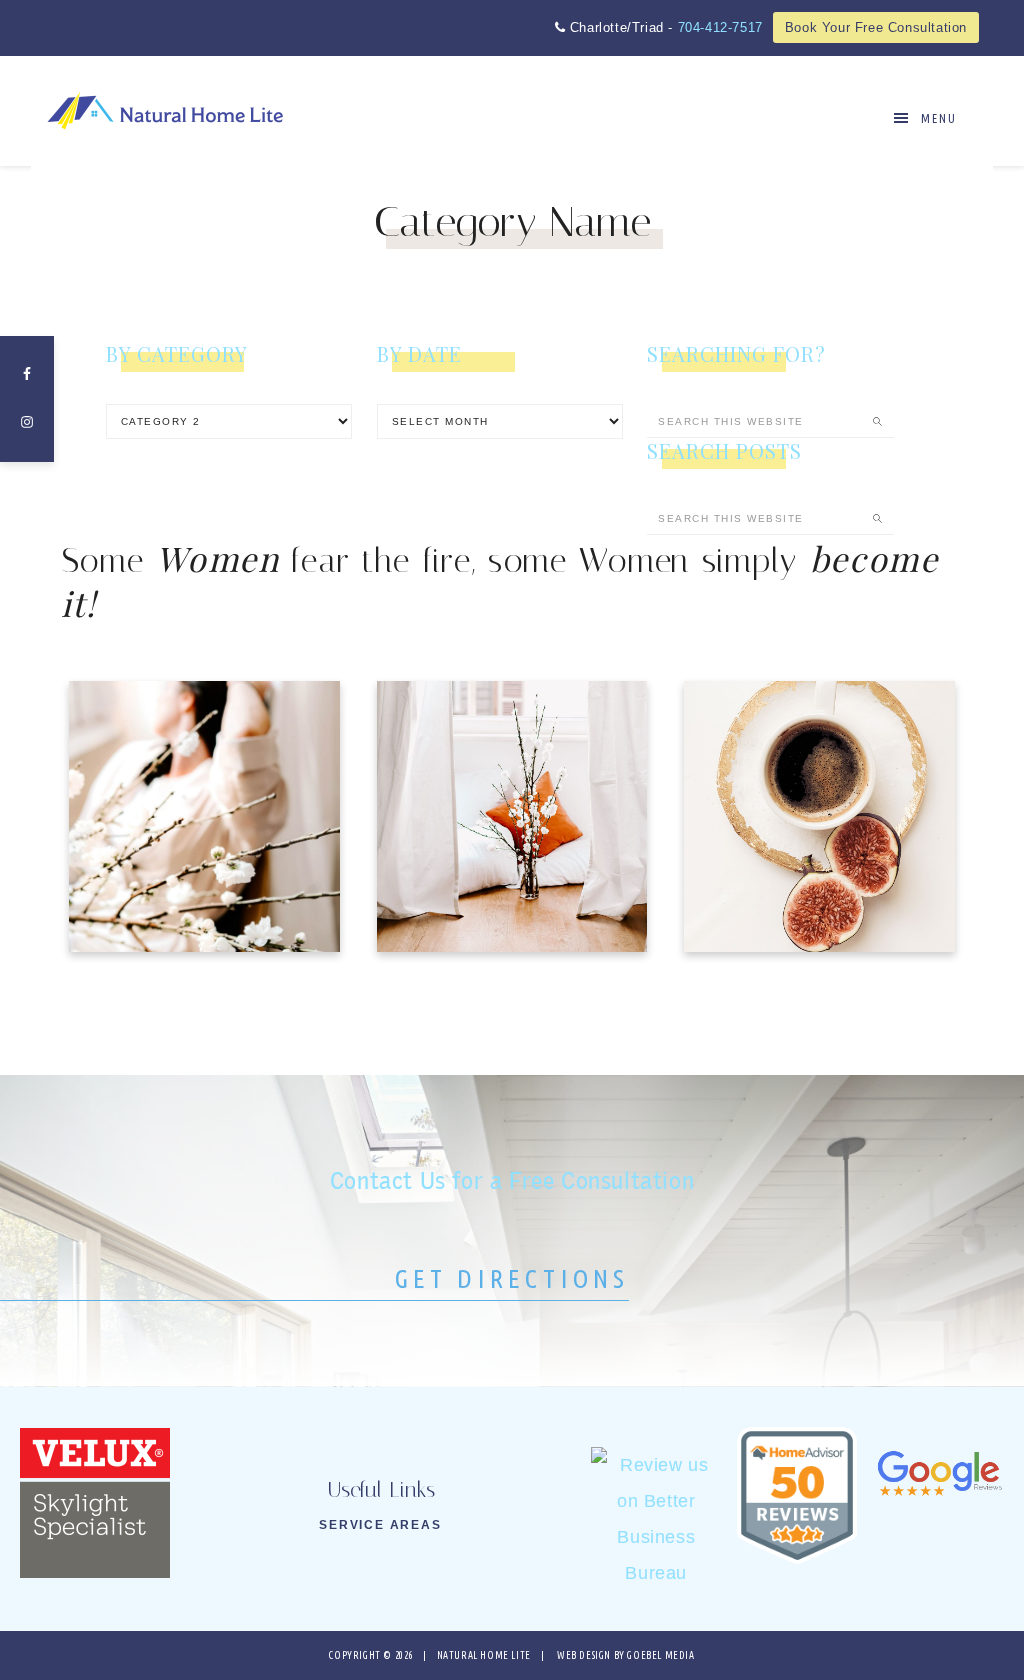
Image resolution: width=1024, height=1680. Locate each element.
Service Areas (380, 1525)
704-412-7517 (720, 27)
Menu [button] (939, 118)
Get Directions (512, 1278)
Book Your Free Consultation (876, 27)
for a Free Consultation (512, 1180)
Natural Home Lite (166, 111)
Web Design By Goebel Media (626, 1655)
